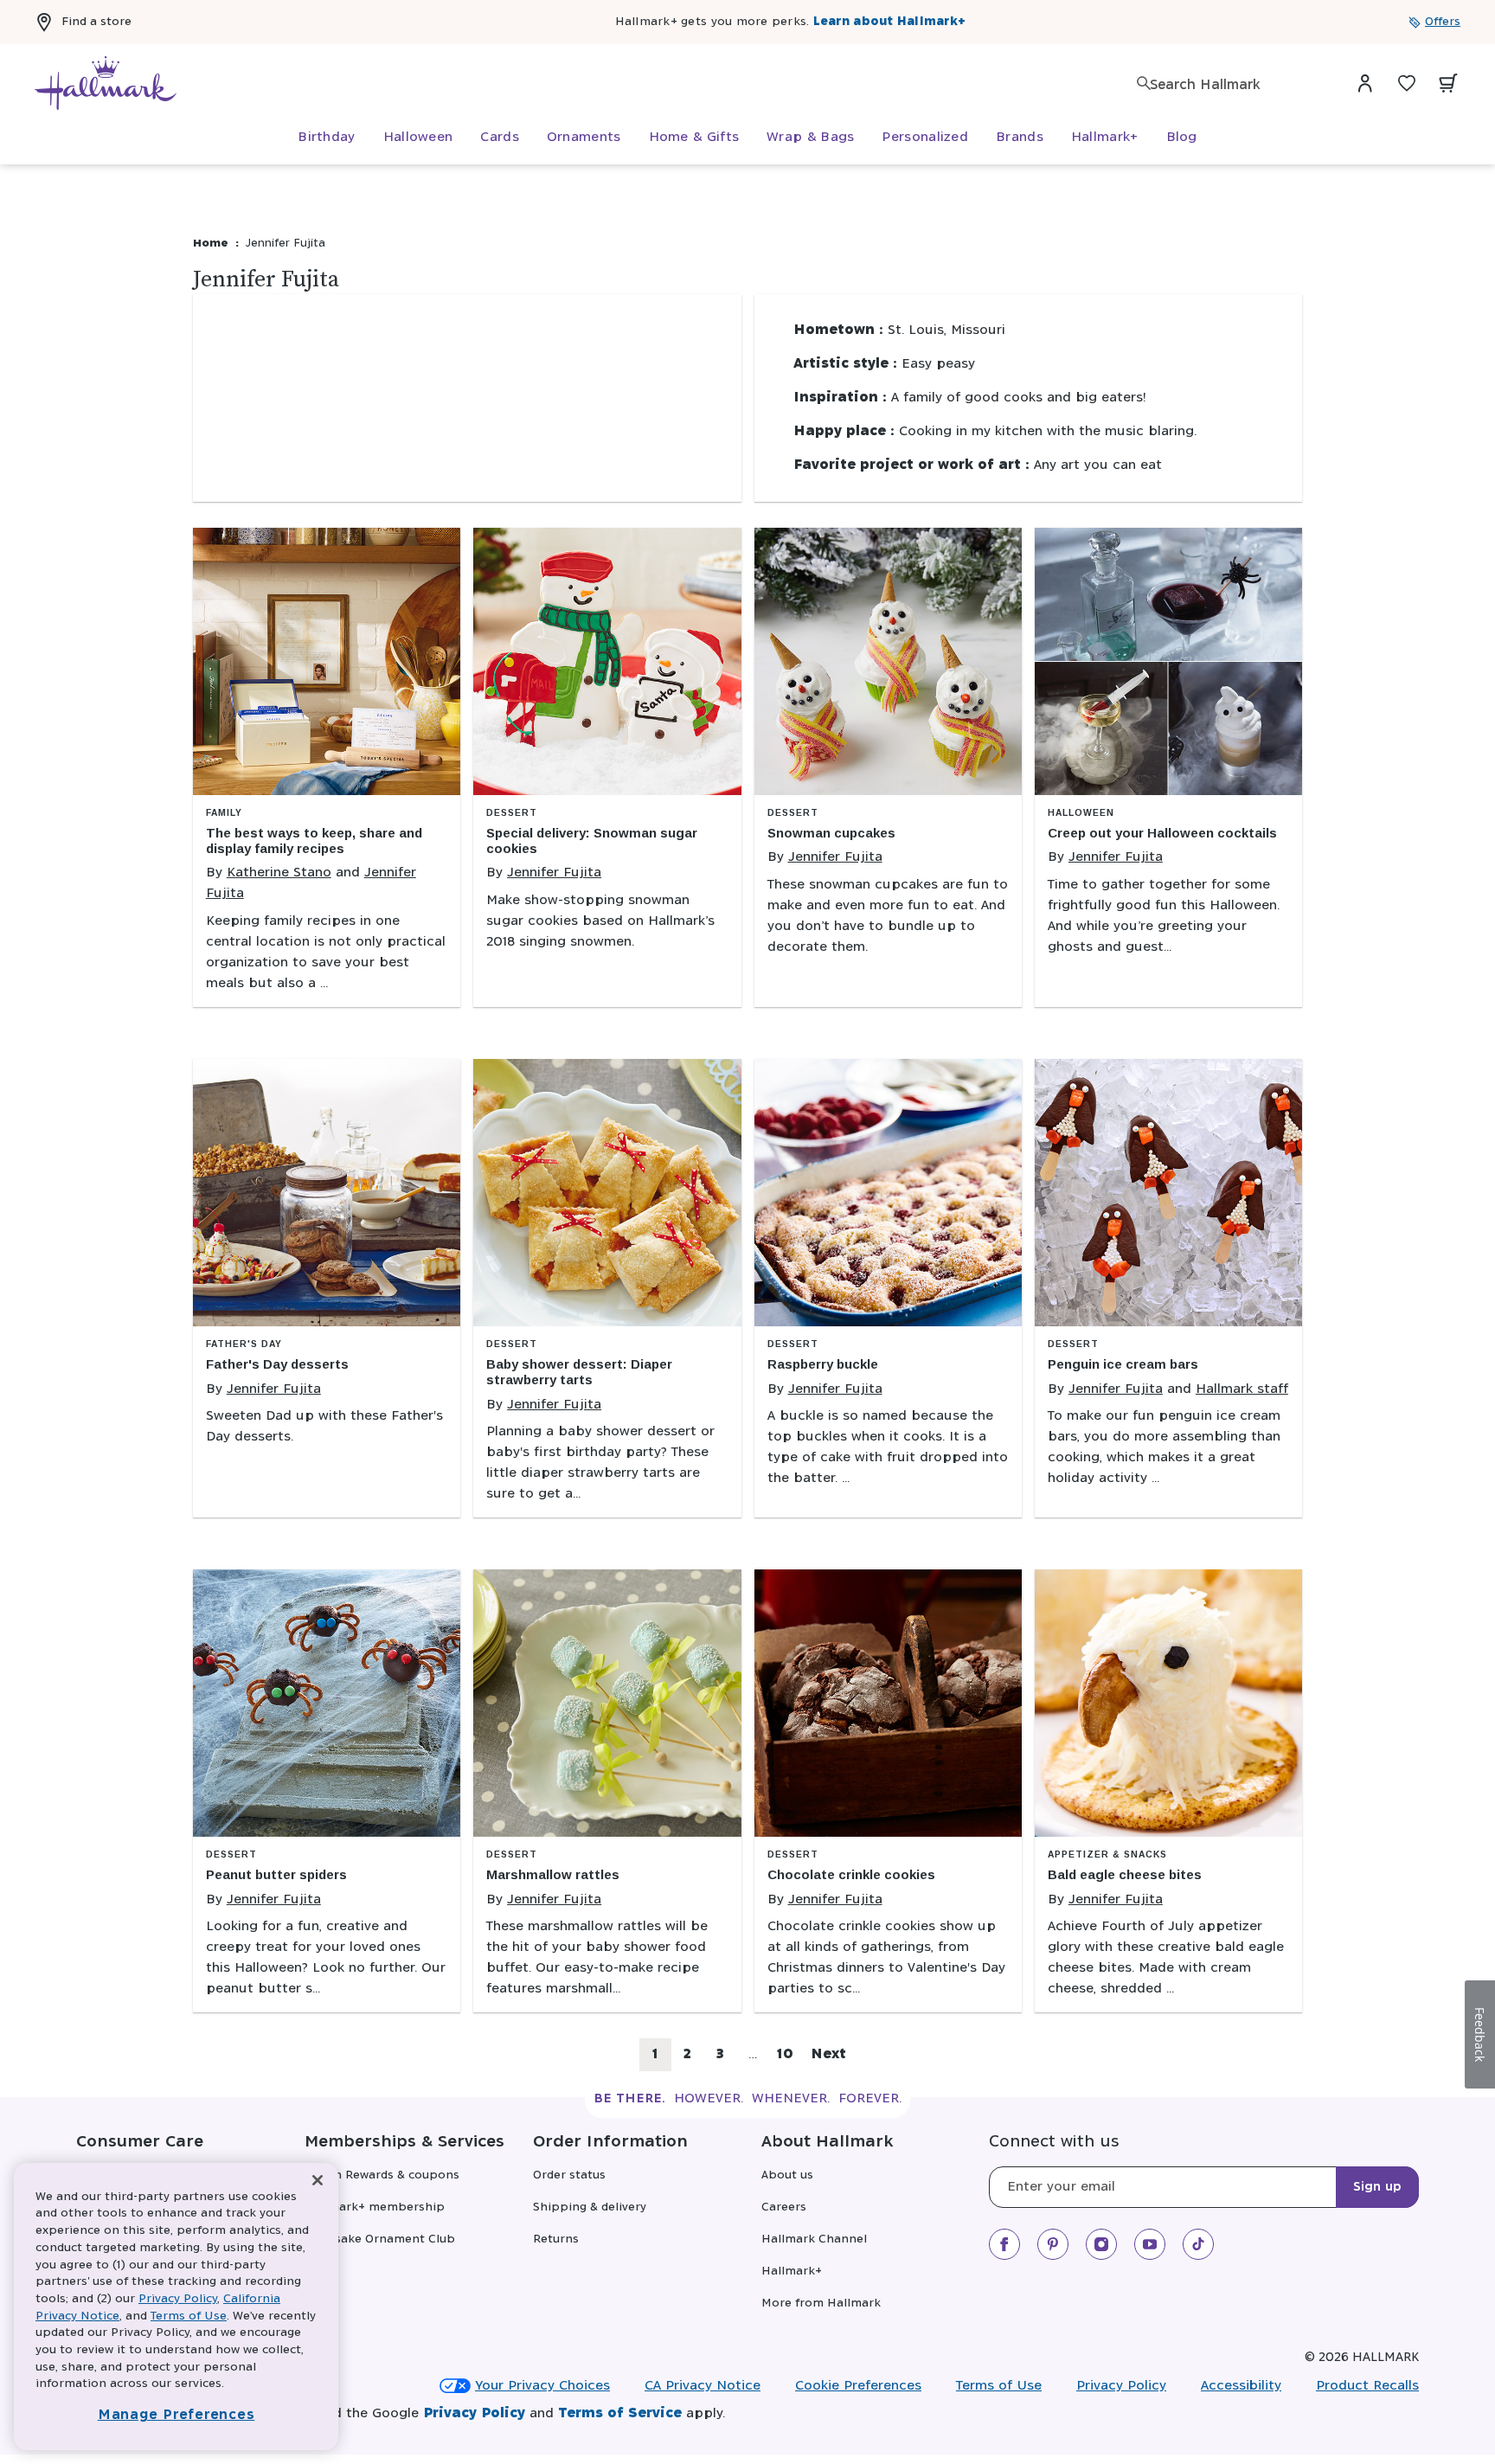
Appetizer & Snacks (1107, 1854)
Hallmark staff (1242, 1389)
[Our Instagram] (1101, 2244)
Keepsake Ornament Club (380, 2239)
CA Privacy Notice (703, 2386)
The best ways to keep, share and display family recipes (314, 841)
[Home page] (106, 83)
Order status (569, 2175)
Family (224, 813)
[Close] (318, 2181)
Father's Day (244, 1344)
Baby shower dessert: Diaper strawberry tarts (579, 1372)
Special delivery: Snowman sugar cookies (592, 841)
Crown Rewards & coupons (382, 2175)
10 (789, 2059)
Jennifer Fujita (554, 873)
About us (787, 2175)
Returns (556, 2239)
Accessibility (1241, 2386)
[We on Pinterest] (1053, 2244)
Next (828, 2054)
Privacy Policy (1121, 2386)
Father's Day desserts (277, 1364)
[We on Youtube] (1150, 2244)
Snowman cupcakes (831, 833)
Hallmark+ (792, 2271)
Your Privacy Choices (542, 2386)
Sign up (1377, 2187)
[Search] (1144, 83)
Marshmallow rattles (553, 1874)
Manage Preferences (176, 2415)
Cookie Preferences (858, 2386)
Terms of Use (999, 2386)
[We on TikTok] (1198, 2244)
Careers (784, 2207)
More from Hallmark (821, 2304)
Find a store (96, 22)
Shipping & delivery (590, 2207)
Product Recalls (1367, 2386)
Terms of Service (620, 2413)
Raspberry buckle (823, 1364)
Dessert (512, 813)
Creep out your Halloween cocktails (1162, 833)
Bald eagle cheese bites (1125, 1874)
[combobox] (1235, 85)
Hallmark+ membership (375, 2207)
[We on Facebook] (1004, 2244)
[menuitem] (326, 138)
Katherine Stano (279, 873)
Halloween (1081, 813)
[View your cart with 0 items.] (1448, 83)
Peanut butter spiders (276, 1874)
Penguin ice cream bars (1123, 1364)
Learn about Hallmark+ (889, 22)
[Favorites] (1407, 83)
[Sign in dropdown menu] (1365, 83)
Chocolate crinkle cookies (851, 1874)
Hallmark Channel (814, 2239)
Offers (1443, 22)
